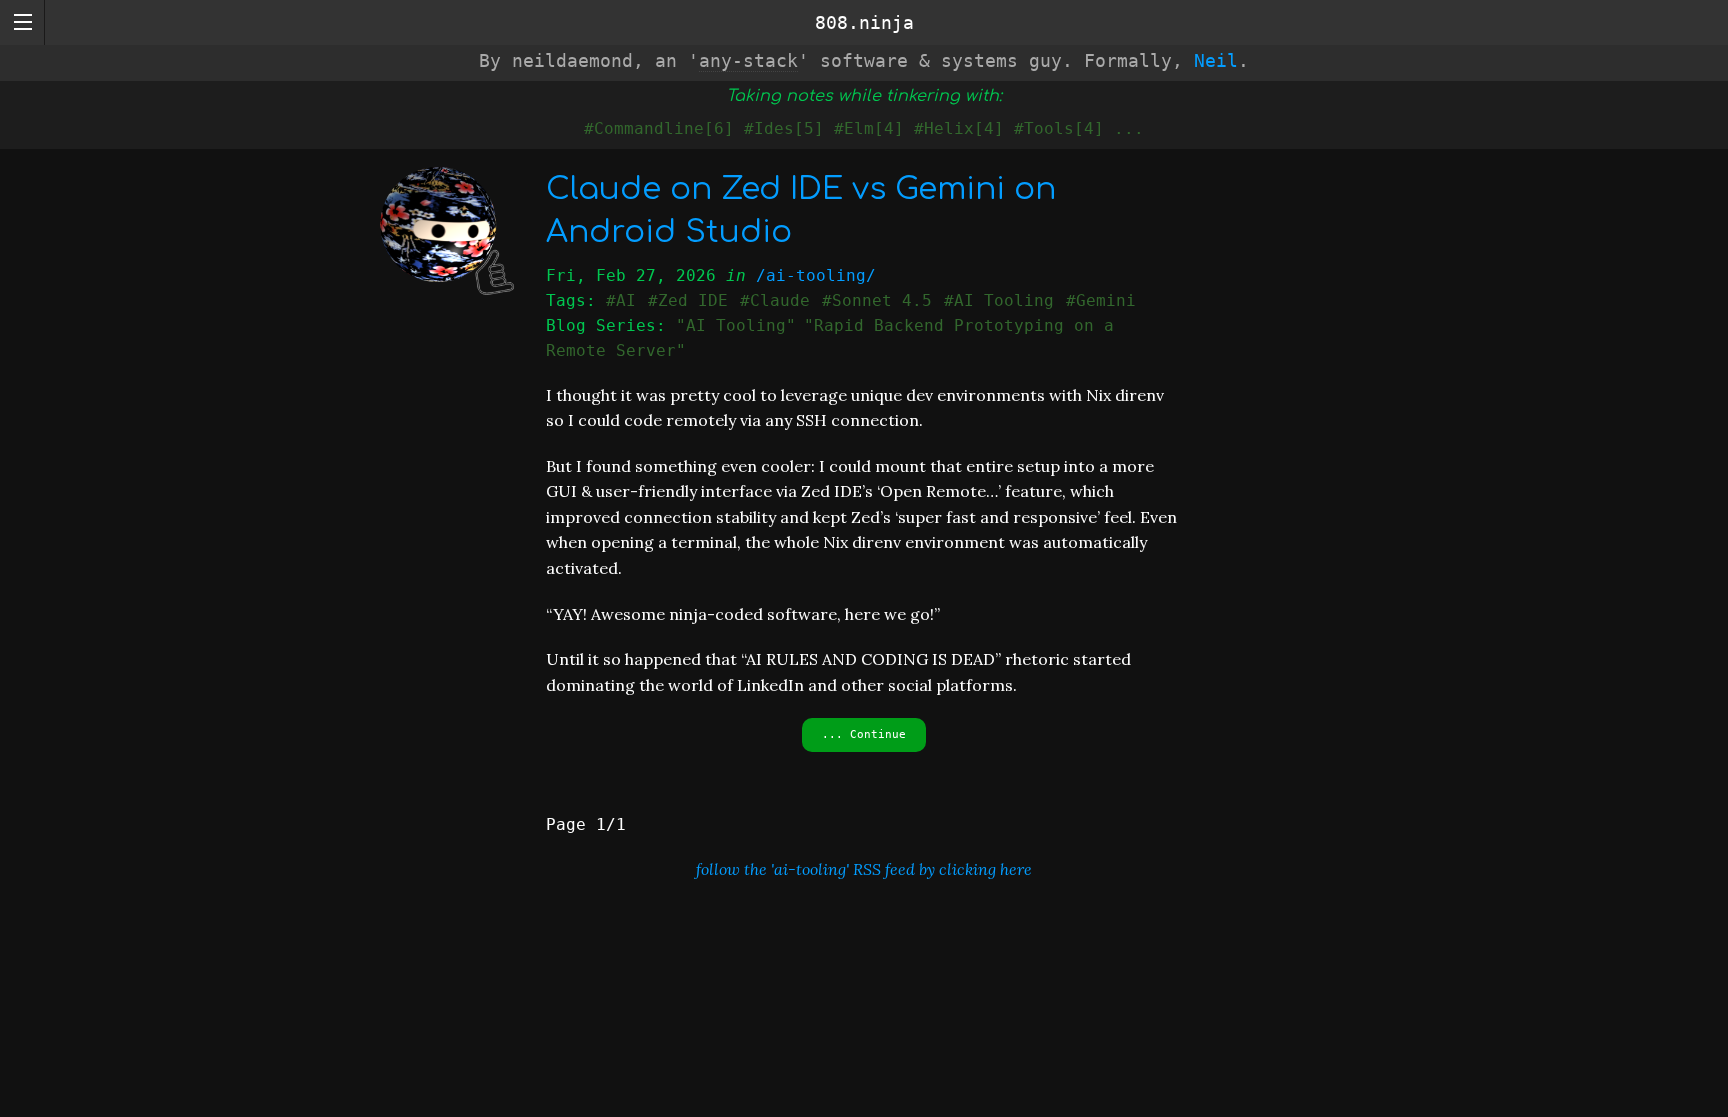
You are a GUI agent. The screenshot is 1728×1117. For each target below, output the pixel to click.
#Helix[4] (959, 128)
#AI (621, 300)
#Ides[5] (784, 128)
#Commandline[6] (659, 128)
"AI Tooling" (736, 325)
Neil (1216, 60)
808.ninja (864, 22)
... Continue (864, 734)
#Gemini (1101, 300)
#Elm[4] (869, 128)
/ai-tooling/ (816, 275)
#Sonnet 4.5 (877, 300)
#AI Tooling (999, 300)
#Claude (775, 300)
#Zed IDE (688, 300)
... (1129, 128)
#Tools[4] (1059, 128)
